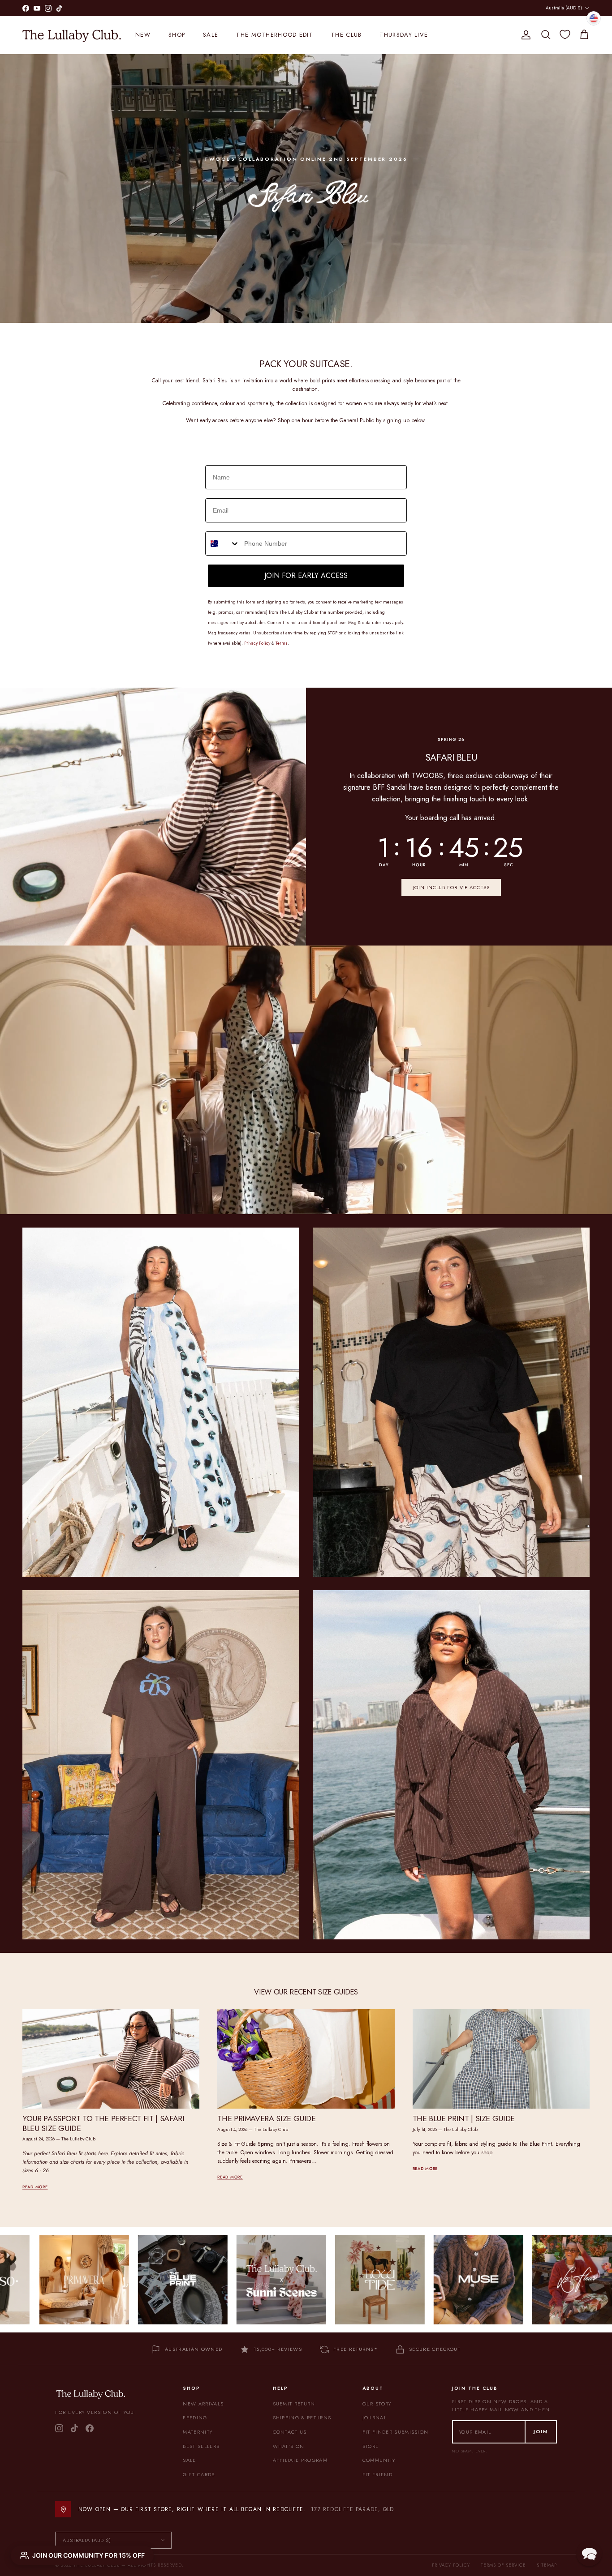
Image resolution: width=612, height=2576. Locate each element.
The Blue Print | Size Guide (464, 2118)
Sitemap (547, 2565)
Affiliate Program (300, 2460)
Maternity (198, 2432)
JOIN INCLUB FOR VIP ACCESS (451, 887)
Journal (375, 2418)
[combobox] (223, 543)
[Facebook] (90, 2428)
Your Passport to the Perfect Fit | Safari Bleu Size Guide (103, 2123)
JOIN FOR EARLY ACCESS (306, 576)
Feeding (195, 2418)
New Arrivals (203, 2404)
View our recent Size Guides (306, 1992)
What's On (289, 2446)
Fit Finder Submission (396, 2432)
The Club (346, 35)
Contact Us (290, 2432)
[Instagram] (59, 2428)
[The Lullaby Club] (72, 35)
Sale (211, 35)
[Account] (524, 35)
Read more (35, 2187)
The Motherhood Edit (275, 35)
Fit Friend (377, 2474)
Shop (177, 35)
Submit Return (294, 2404)
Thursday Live (404, 35)
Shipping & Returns (302, 2418)
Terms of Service (503, 2565)
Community (379, 2460)
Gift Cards (199, 2474)
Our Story (377, 2404)
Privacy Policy (451, 2565)
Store (371, 2446)
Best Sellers (201, 2446)
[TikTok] (74, 2428)
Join (541, 2431)
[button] (589, 2553)
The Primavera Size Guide (266, 2118)
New (143, 35)
